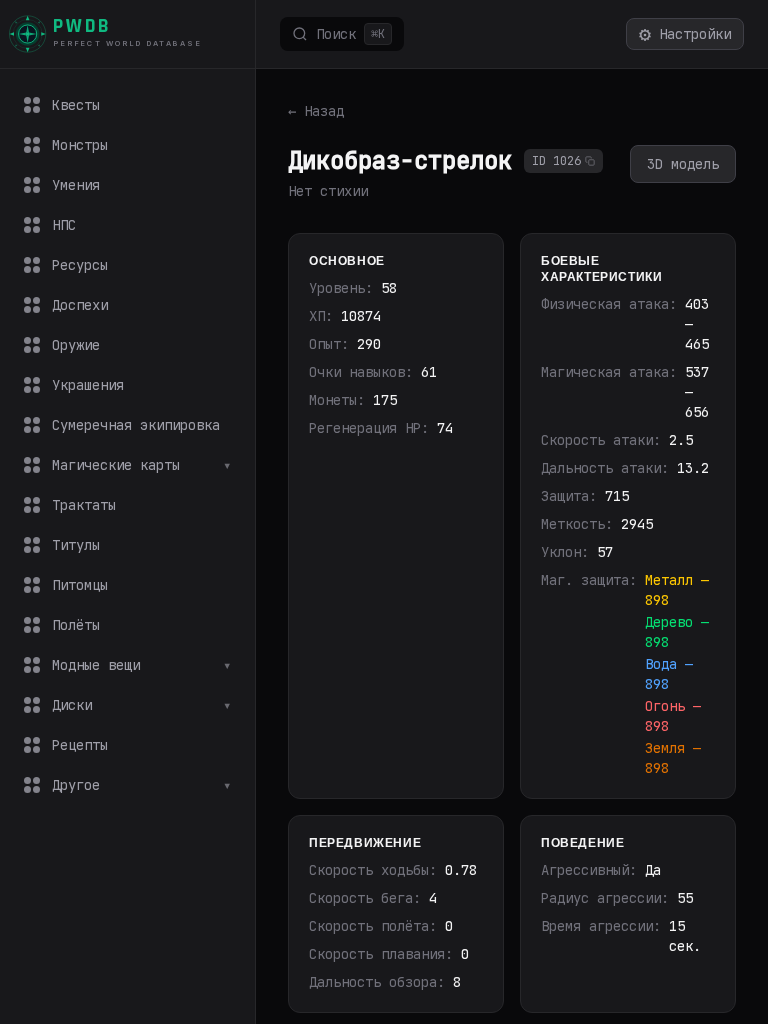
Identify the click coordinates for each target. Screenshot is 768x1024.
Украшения (88, 385)
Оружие (76, 345)
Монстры (80, 145)
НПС (64, 225)
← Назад (316, 111)
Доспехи (80, 305)
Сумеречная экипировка (136, 425)
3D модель (683, 164)
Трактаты (84, 505)
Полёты (76, 625)
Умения (76, 185)
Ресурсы (80, 265)
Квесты (76, 105)
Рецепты (80, 745)
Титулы (76, 545)
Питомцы (80, 585)
